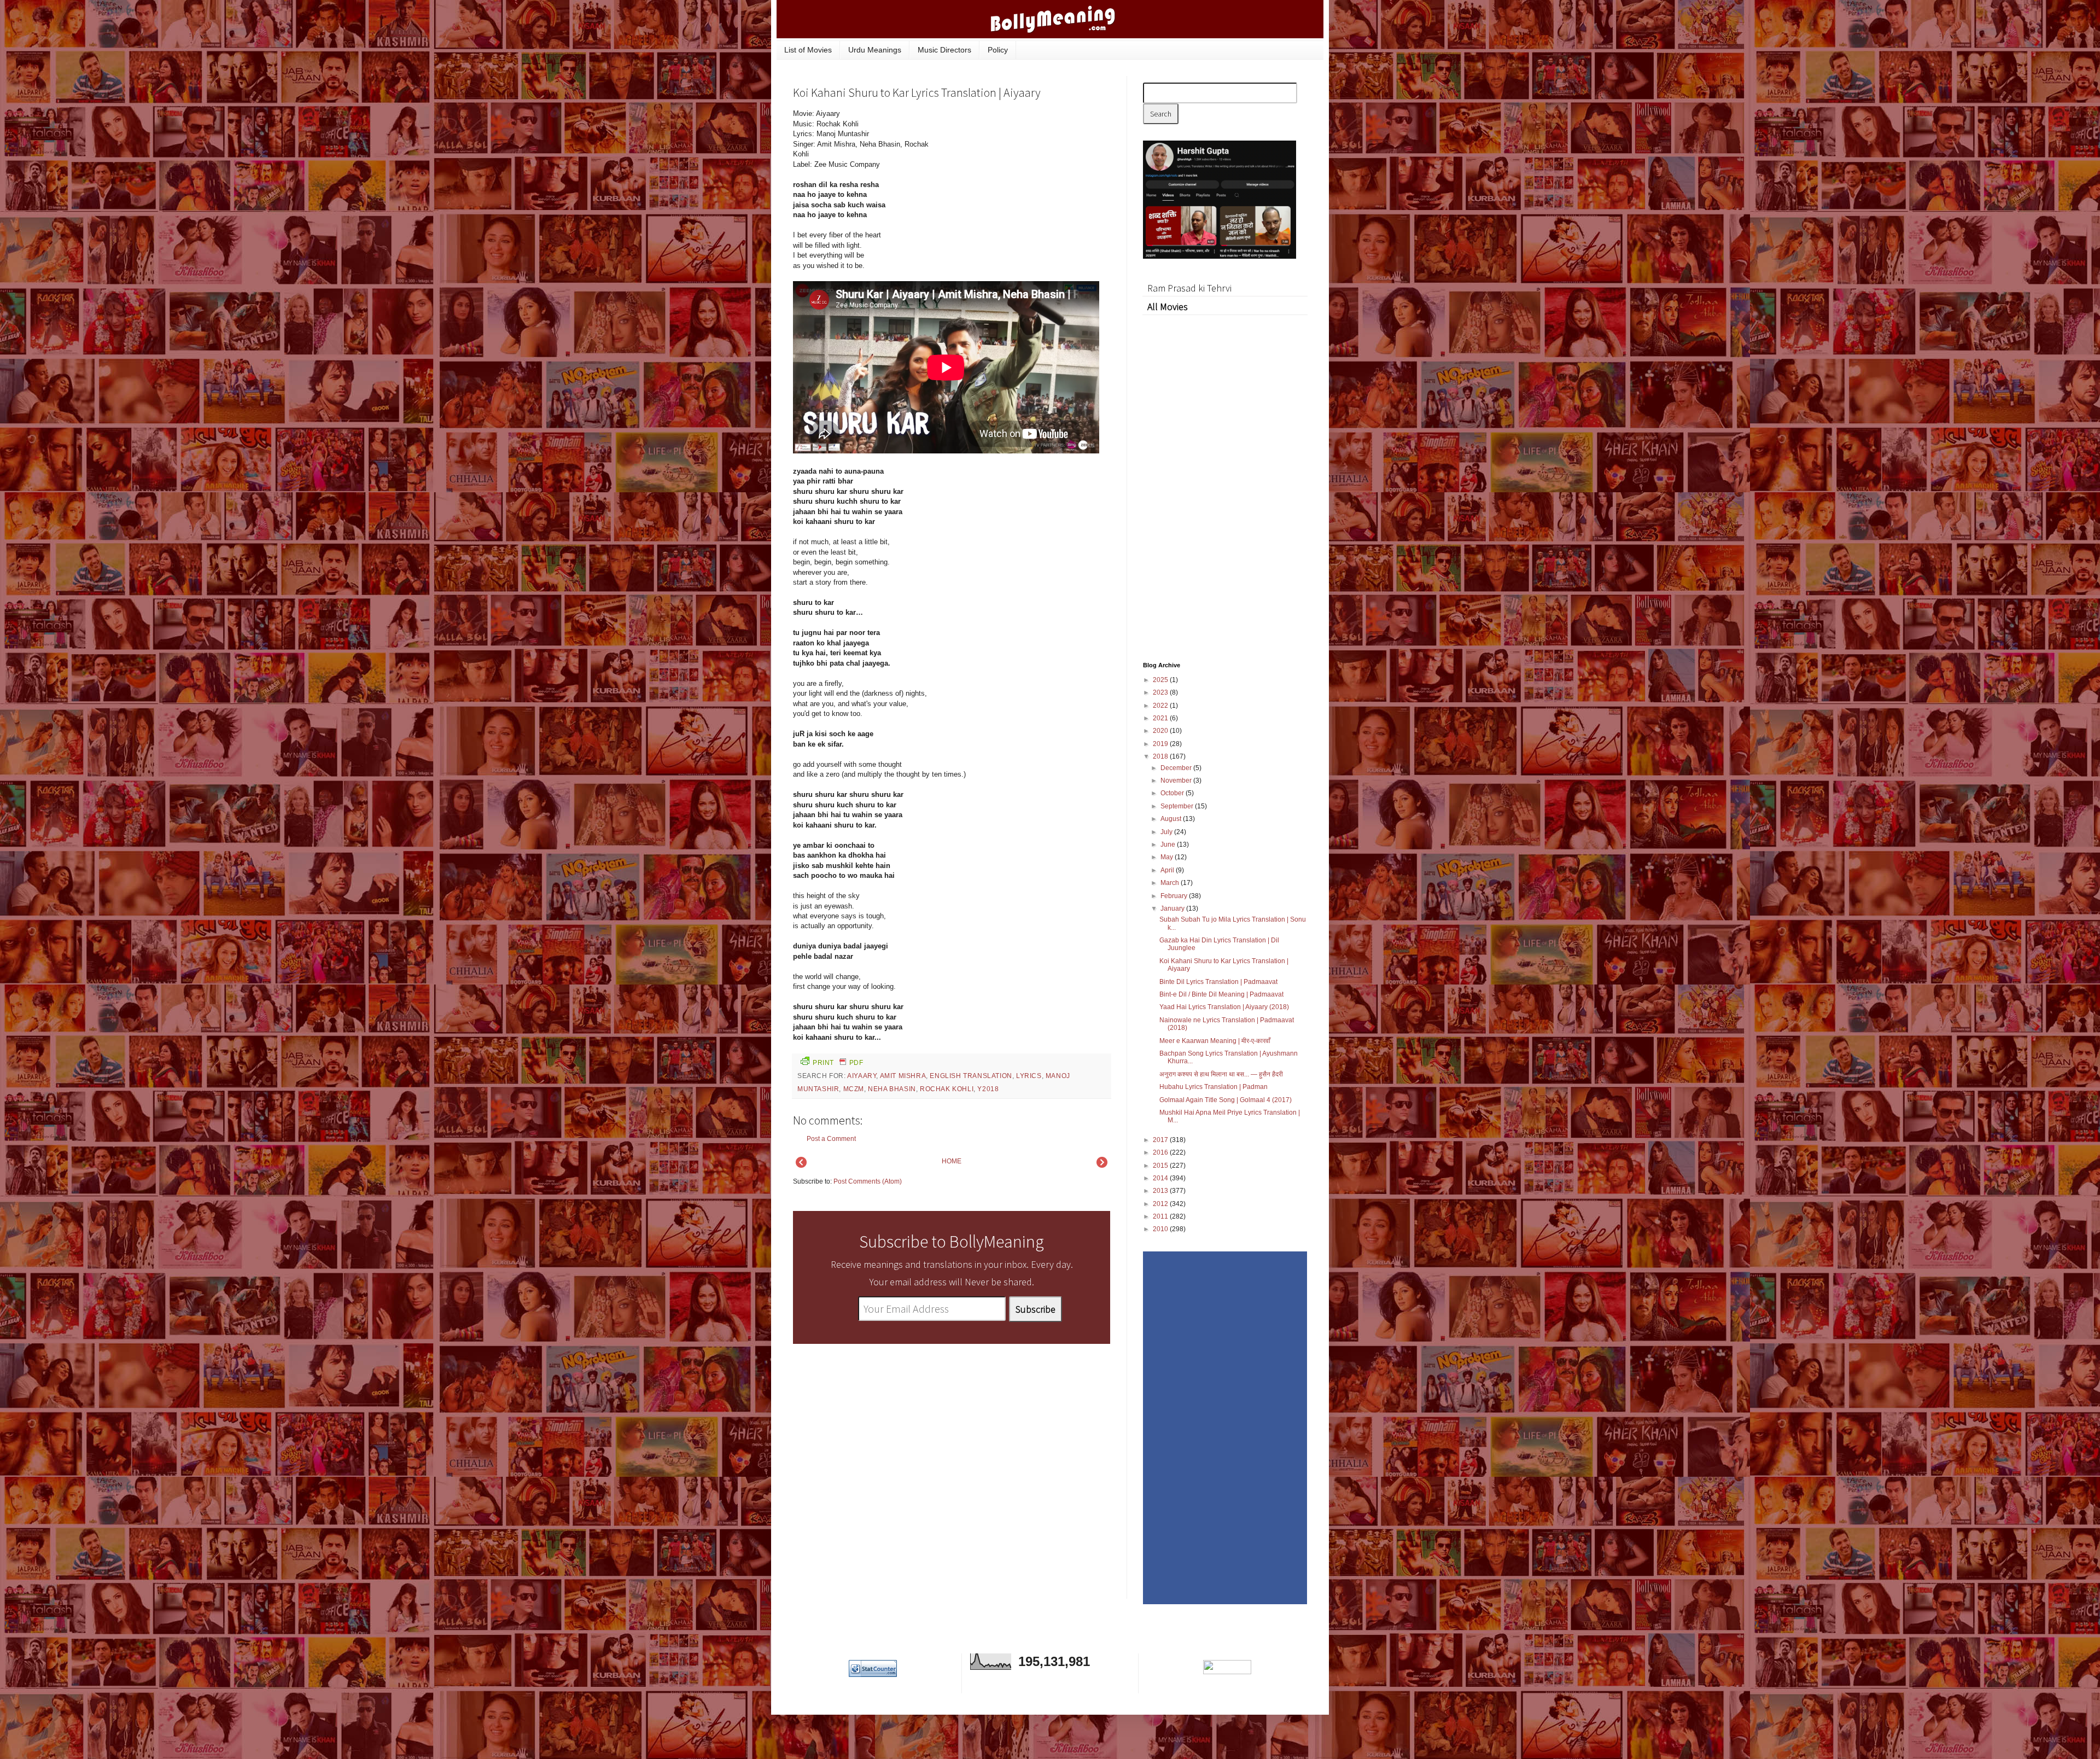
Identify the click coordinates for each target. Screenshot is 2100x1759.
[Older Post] (1102, 1166)
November (1177, 781)
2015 (1161, 1166)
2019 (1161, 744)
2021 (1161, 718)
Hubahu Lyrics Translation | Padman (1214, 1087)
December (1177, 768)
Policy (998, 50)
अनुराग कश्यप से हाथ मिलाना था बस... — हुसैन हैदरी (1221, 1074)
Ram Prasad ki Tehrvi (1189, 288)
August (1172, 819)
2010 (1161, 1229)
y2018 (988, 1089)
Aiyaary (862, 1076)
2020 (1161, 731)
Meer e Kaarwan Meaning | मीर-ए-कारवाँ (1215, 1041)
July (1167, 832)
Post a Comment (831, 1139)
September (1178, 806)
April (1168, 870)
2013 (1161, 1191)
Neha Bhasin (892, 1089)
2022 (1161, 706)
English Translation (971, 1076)
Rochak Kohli (947, 1089)
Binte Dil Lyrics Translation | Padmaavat (1218, 982)
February (1175, 896)
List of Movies (808, 50)
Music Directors (944, 50)
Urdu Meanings (875, 50)
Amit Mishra (903, 1076)
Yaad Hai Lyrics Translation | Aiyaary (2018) (1224, 1007)
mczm (854, 1089)
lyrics (1029, 1076)
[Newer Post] (801, 1166)
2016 (1161, 1152)
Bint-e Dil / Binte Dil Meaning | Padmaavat (1221, 994)
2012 (1161, 1204)
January (1173, 908)
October (1173, 793)
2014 (1161, 1178)
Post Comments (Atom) (868, 1181)
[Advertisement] (1028, 183)
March (1171, 883)
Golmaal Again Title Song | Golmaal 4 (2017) (1226, 1100)
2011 (1161, 1216)
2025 (1161, 680)
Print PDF (838, 1063)
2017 (1161, 1140)
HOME (952, 1161)
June (1169, 844)
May (1168, 857)
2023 (1161, 692)
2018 (1161, 756)
